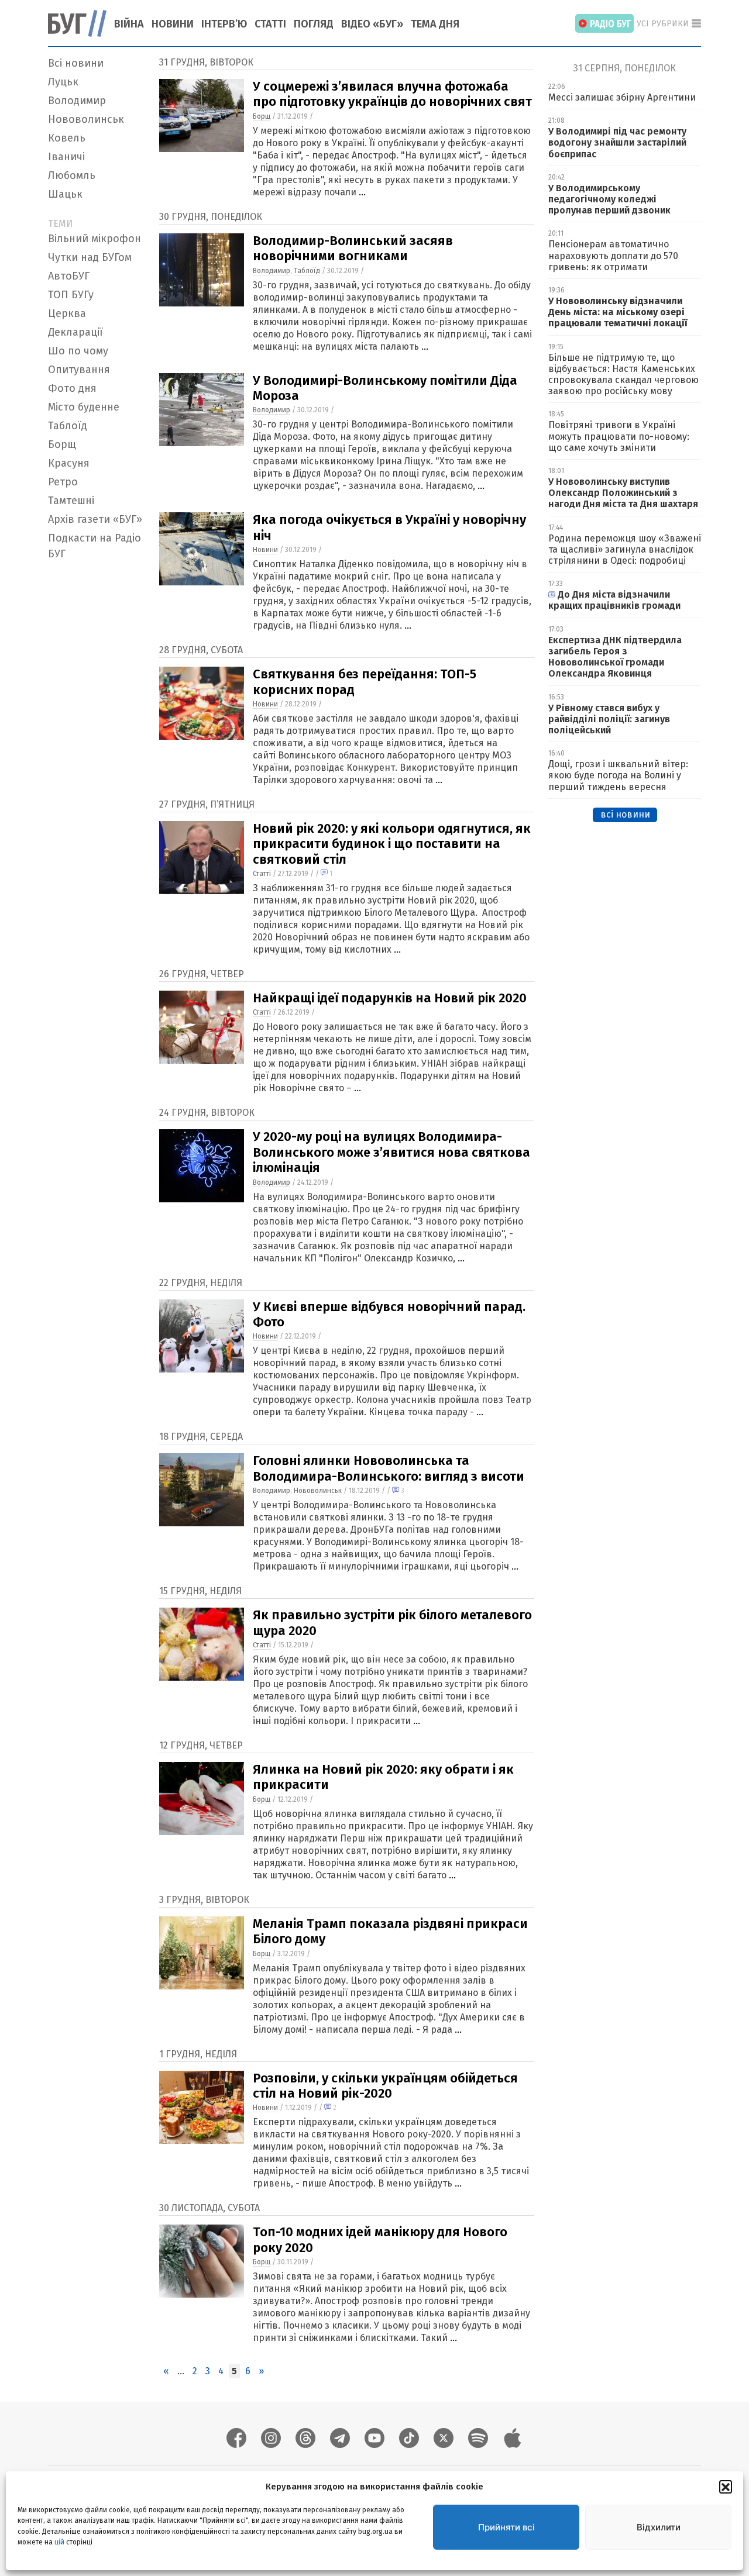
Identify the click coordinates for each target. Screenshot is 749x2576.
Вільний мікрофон (95, 239)
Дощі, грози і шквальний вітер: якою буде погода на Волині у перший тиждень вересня (618, 775)
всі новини (625, 814)
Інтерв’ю (224, 24)
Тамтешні (71, 501)
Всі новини (76, 63)
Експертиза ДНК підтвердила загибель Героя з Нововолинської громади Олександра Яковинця (615, 657)
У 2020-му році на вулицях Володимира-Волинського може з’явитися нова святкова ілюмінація (391, 1152)
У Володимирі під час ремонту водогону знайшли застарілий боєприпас (617, 142)
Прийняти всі (506, 2527)
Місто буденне (84, 407)
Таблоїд (68, 426)
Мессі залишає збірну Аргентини (622, 97)
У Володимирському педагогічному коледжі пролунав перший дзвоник (609, 199)
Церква (67, 313)
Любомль (72, 175)
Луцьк (63, 82)
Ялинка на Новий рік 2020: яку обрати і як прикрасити (383, 1777)
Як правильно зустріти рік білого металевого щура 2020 (392, 1622)
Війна (129, 24)
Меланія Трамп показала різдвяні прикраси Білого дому (390, 1931)
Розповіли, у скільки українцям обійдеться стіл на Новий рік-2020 (385, 2086)
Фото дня (72, 388)
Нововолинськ (86, 119)
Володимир (77, 101)
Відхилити (659, 2527)
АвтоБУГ (69, 276)
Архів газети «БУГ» (95, 519)
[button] (726, 2487)
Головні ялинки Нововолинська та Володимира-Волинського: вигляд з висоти (389, 1468)
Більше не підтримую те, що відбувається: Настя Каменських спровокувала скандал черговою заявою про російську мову (623, 375)
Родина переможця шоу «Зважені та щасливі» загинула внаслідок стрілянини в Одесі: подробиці (625, 549)
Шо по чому (78, 351)
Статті (270, 24)
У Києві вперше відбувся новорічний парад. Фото (389, 1314)
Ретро (63, 482)
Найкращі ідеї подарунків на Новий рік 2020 (390, 998)
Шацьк (65, 194)
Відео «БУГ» (372, 24)
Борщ (62, 444)
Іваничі (66, 157)
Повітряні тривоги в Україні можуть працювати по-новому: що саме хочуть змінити (619, 436)
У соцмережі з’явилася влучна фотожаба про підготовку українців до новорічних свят (392, 94)
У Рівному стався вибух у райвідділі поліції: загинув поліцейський (609, 719)
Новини (173, 24)
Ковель (67, 138)
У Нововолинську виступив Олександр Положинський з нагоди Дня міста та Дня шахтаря (624, 493)
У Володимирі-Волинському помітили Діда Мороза (385, 388)
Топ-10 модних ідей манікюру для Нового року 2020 (380, 2239)
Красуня (69, 463)
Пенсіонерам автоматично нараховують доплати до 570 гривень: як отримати (613, 255)
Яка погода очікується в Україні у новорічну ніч (389, 527)
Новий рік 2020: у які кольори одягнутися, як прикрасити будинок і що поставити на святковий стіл (392, 844)
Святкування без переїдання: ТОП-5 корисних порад (365, 682)
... (362, 192)
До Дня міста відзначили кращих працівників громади (614, 600)
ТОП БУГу (71, 295)
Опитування (79, 370)
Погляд (314, 24)
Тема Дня (435, 24)
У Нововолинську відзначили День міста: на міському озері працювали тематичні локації (618, 312)
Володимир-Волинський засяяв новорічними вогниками (353, 248)
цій (59, 2541)
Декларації (75, 332)
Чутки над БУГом (90, 257)
